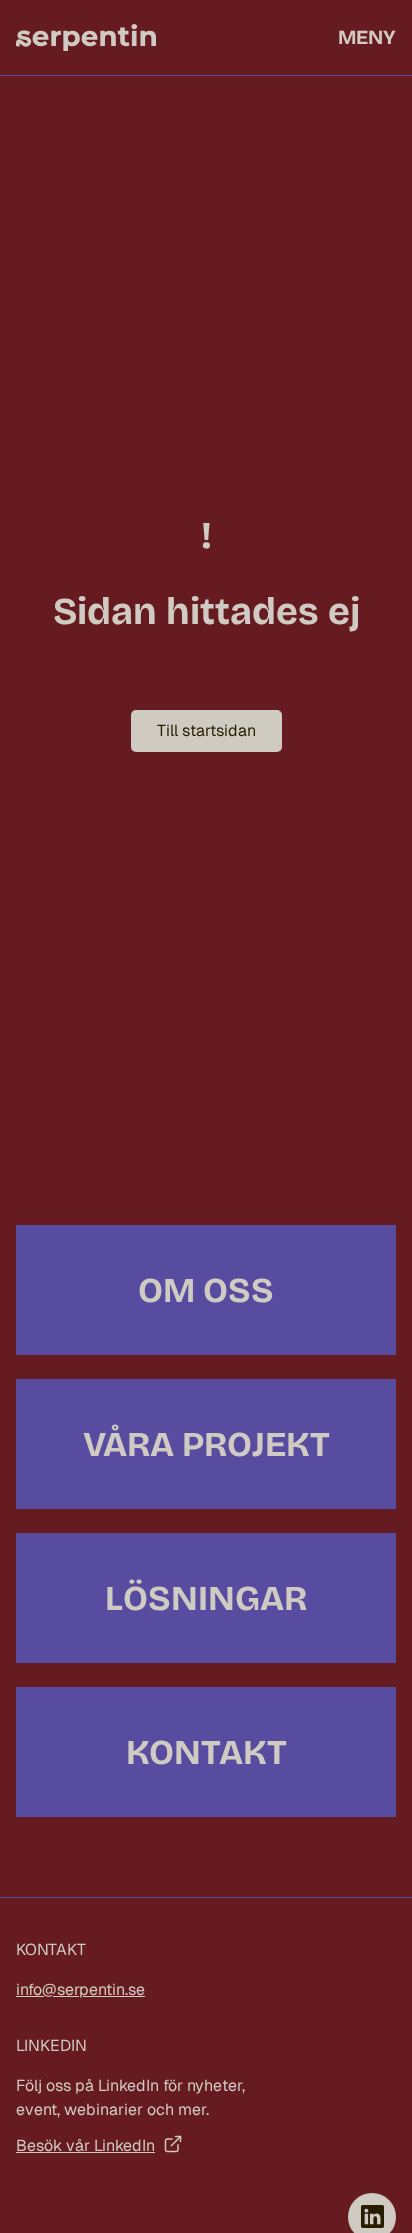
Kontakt (206, 1752)
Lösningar (206, 1598)
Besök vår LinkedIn (85, 2145)
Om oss (206, 1290)
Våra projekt (206, 1444)
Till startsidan (206, 730)
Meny (367, 37)
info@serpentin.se (80, 1989)
